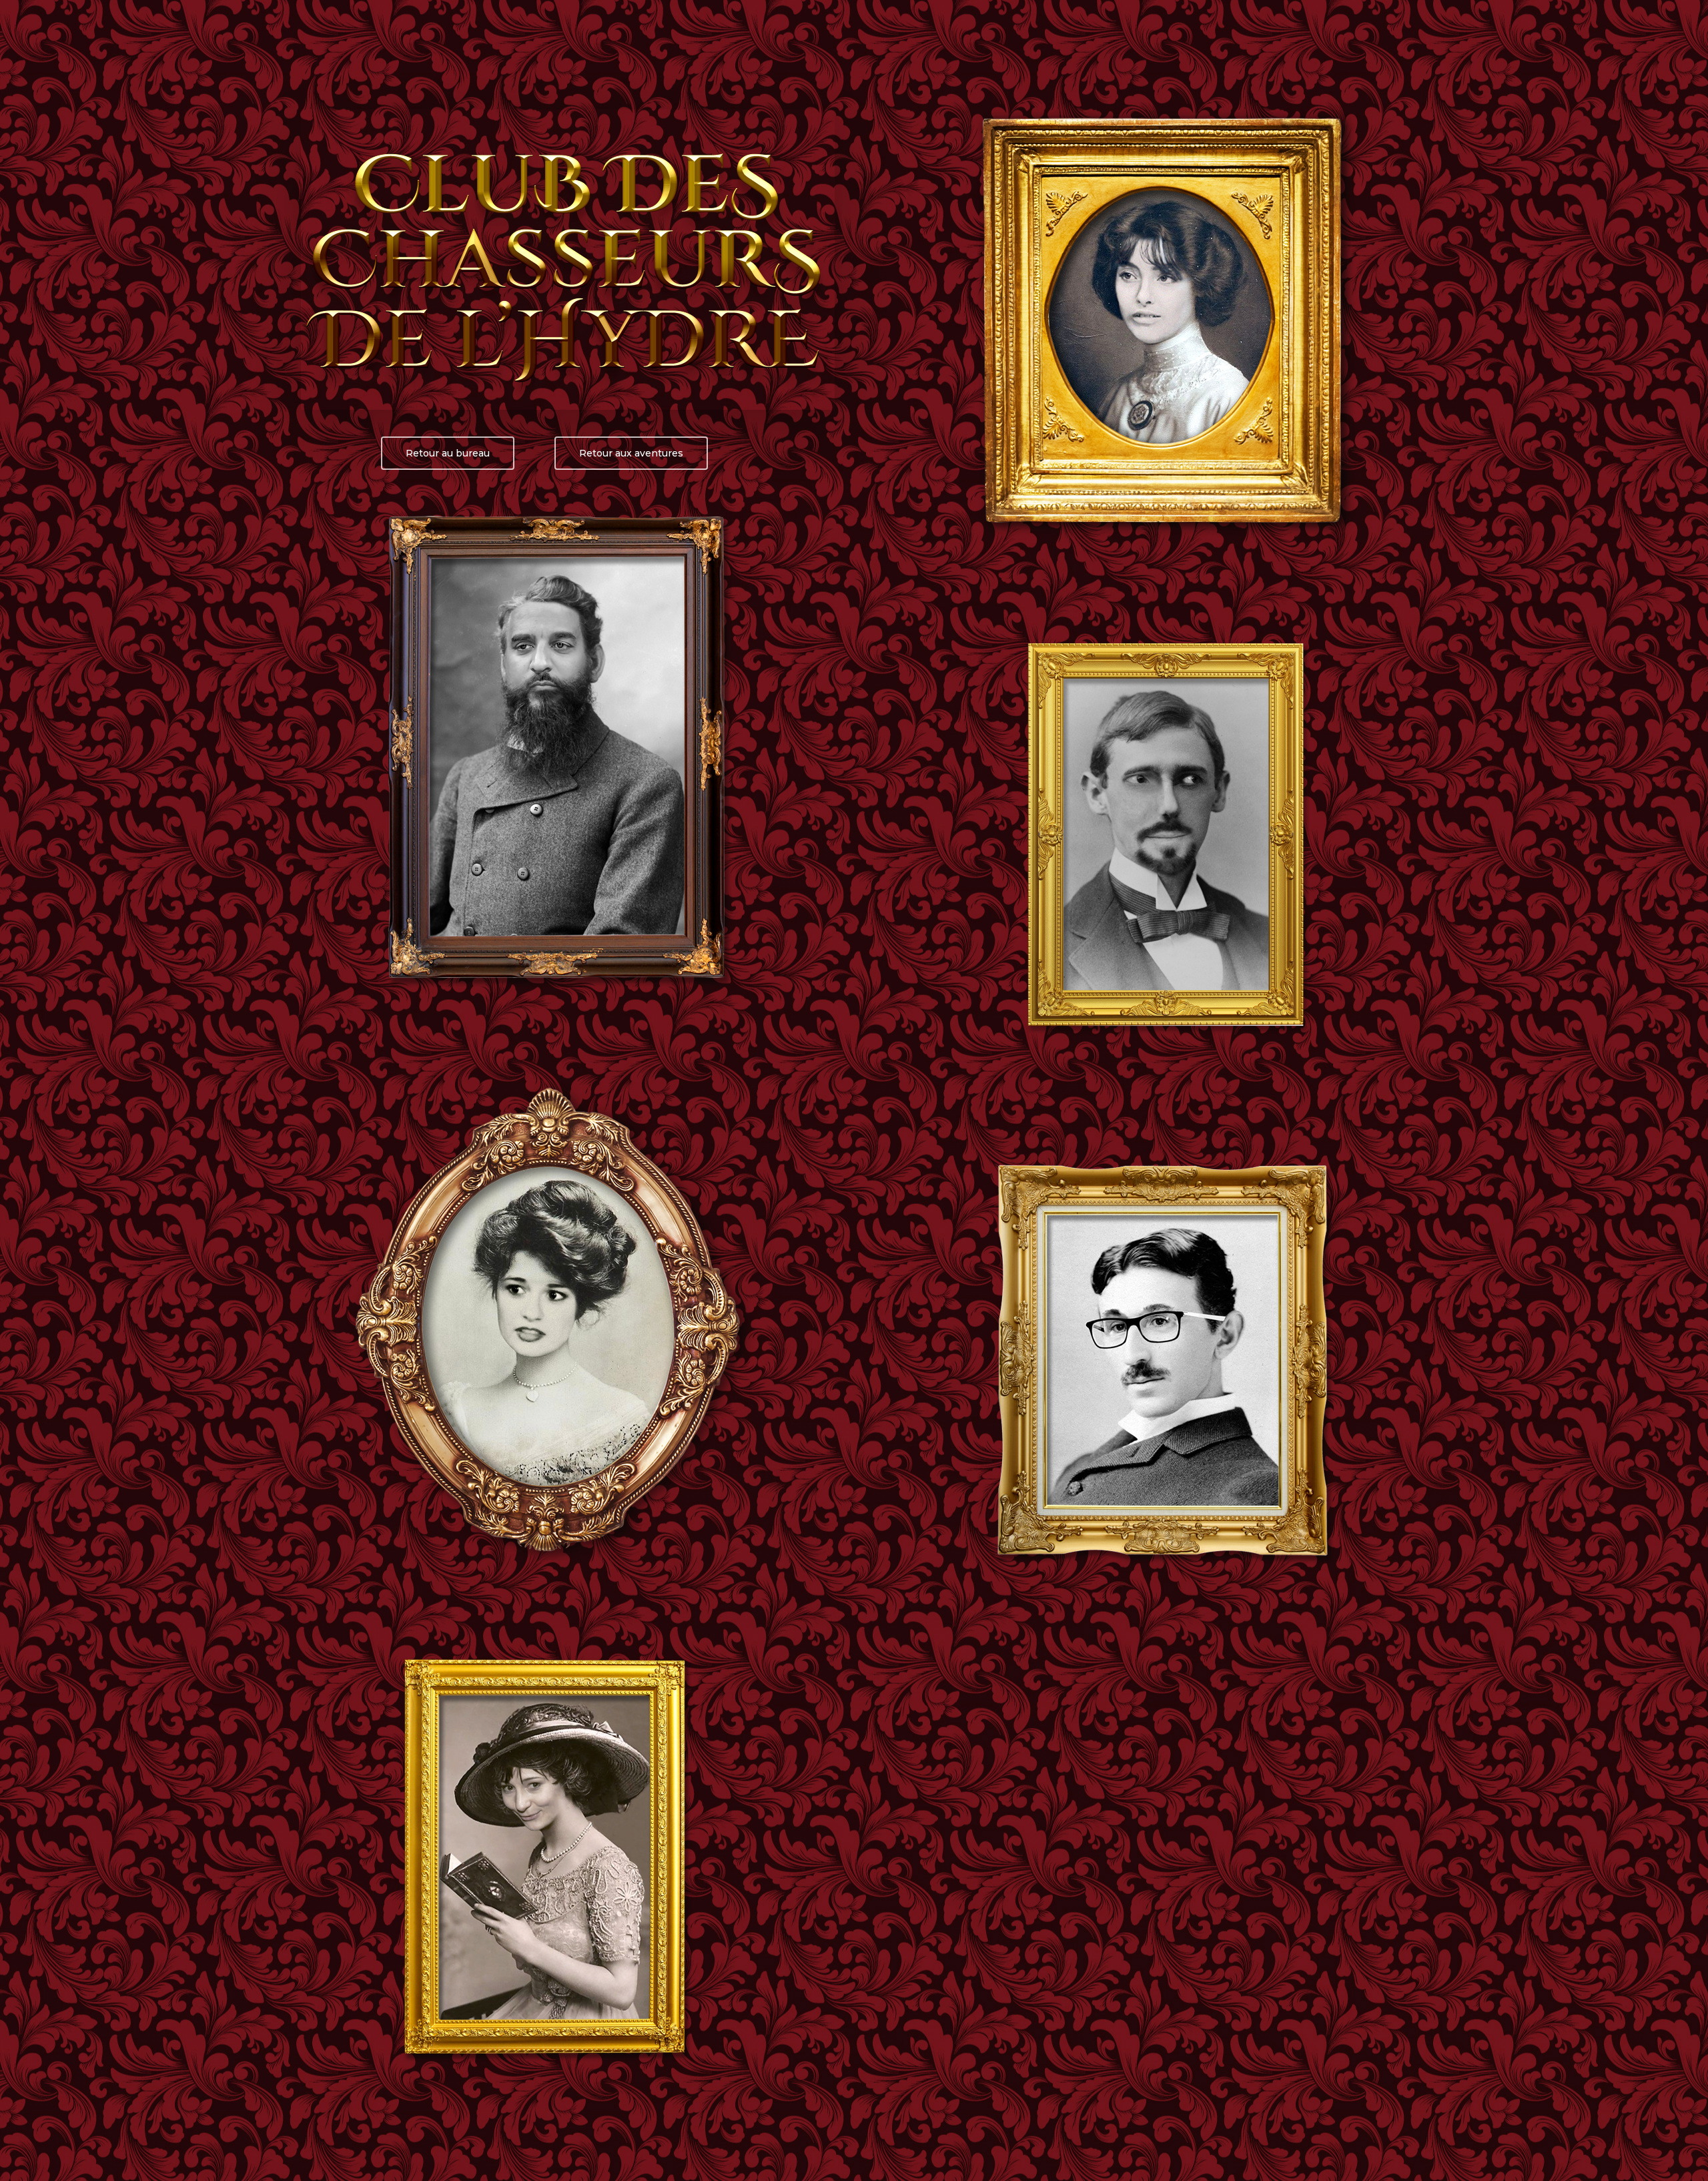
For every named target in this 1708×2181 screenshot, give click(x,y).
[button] (448, 453)
